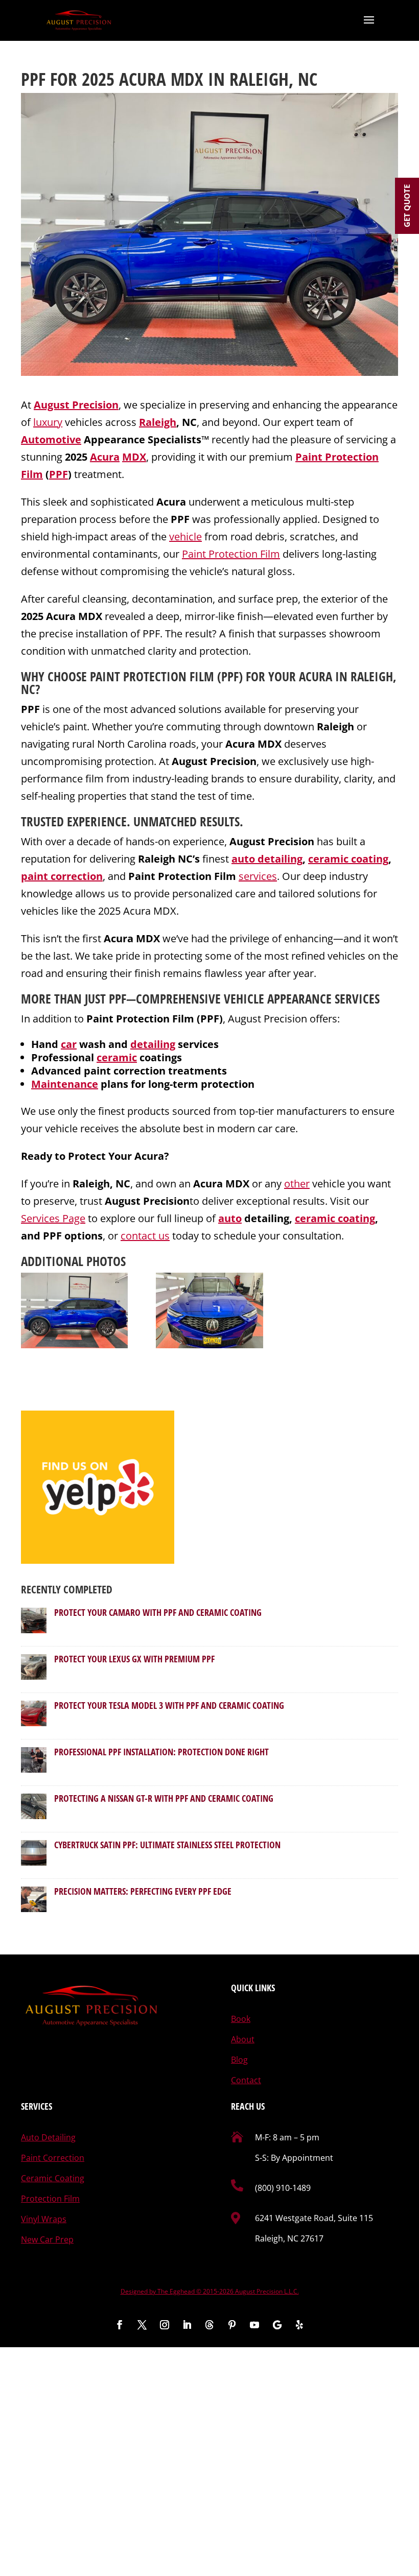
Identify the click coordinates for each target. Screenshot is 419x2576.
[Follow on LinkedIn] (187, 2325)
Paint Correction (53, 2158)
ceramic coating (348, 859)
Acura (105, 457)
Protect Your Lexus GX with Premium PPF (134, 1659)
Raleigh (158, 422)
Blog (239, 2060)
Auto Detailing (48, 2137)
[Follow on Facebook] (120, 2325)
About (243, 2039)
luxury (48, 422)
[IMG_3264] (74, 1311)
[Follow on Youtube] (254, 2325)
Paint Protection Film (231, 554)
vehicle (185, 536)
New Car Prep (47, 2239)
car (69, 1044)
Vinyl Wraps (44, 2219)
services (258, 876)
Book (241, 2019)
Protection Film (50, 2199)
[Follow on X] (142, 2325)
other (297, 1184)
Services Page (53, 1218)
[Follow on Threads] (209, 2325)
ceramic (117, 1057)
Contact (246, 2080)
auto (230, 1218)
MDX (134, 457)
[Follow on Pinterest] (232, 2325)
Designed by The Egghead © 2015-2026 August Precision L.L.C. (210, 2291)
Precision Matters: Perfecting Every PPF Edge (143, 1891)
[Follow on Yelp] (299, 2325)
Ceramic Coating (53, 2178)
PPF (59, 474)
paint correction (62, 876)
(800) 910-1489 (283, 2188)
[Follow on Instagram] (165, 2325)
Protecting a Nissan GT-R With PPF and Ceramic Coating (164, 1798)
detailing (153, 1044)
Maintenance (65, 1084)
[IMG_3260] (209, 1311)
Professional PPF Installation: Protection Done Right (161, 1752)
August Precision (76, 405)
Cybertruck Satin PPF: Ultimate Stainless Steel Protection (167, 1845)
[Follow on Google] (277, 2325)
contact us (145, 1236)
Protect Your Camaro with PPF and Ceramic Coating (158, 1612)
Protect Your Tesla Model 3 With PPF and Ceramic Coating (169, 1705)
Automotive (51, 439)
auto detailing (267, 859)
